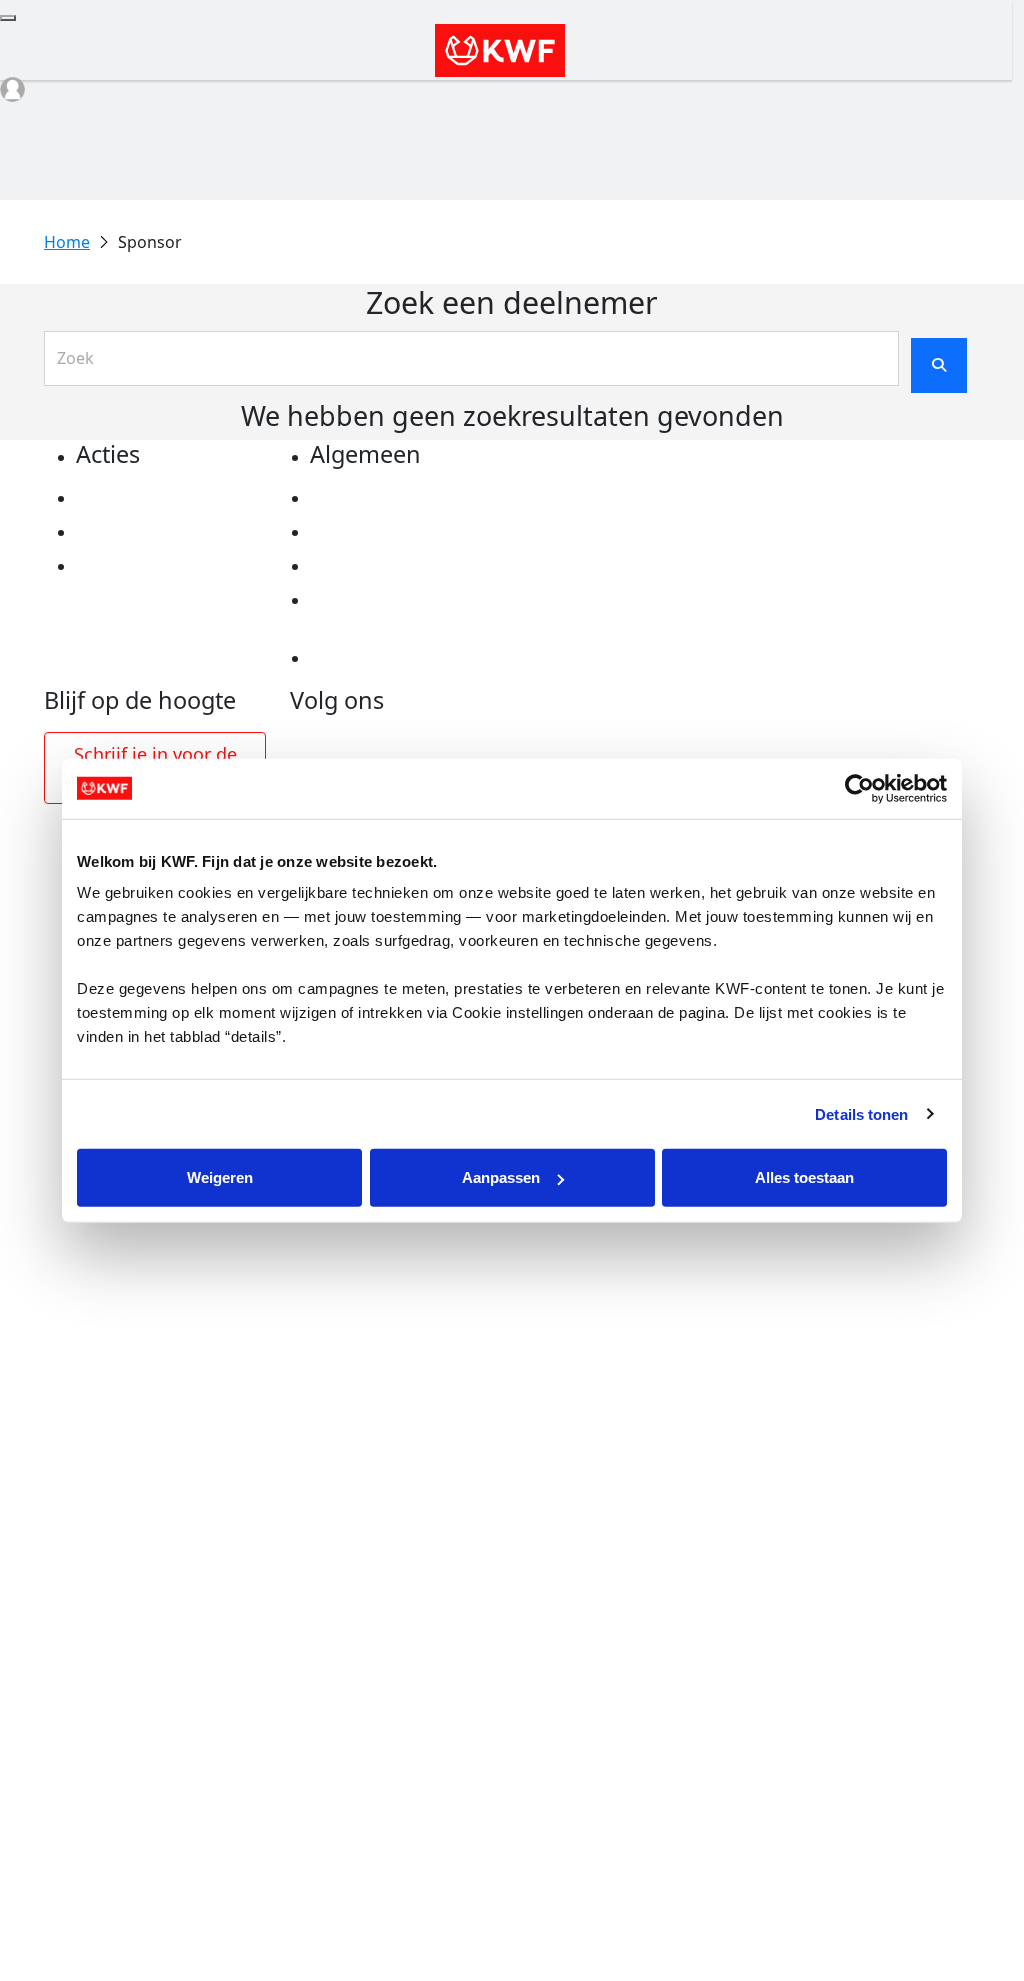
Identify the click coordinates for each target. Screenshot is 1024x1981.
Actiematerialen (140, 498)
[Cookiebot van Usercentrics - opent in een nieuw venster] (859, 788)
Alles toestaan (804, 1177)
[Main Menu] (8, 18)
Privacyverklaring (380, 498)
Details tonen (861, 1113)
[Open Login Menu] (12, 89)
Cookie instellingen (387, 532)
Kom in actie (126, 566)
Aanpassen (501, 1177)
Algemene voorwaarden (405, 566)
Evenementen (131, 532)
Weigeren (220, 1177)
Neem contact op (378, 658)
